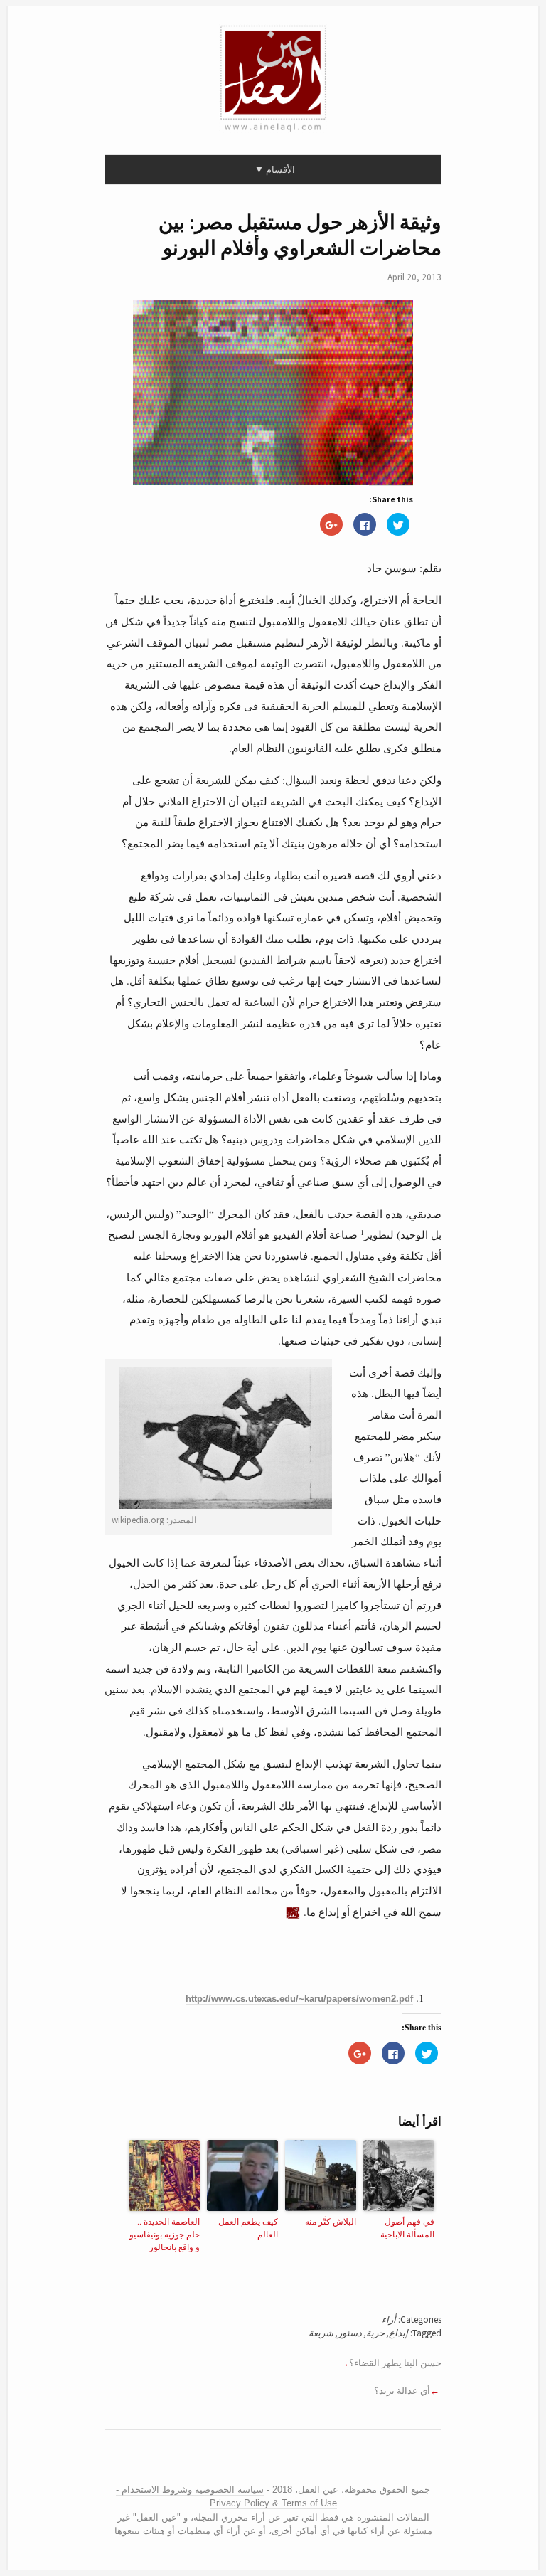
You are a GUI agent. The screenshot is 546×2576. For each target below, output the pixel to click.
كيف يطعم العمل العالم (248, 2227)
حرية (375, 2333)
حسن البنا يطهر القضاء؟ (395, 2363)
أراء (389, 2320)
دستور (350, 2333)
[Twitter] (275, 2461)
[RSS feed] (248, 2461)
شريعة (321, 2333)
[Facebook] (264, 2461)
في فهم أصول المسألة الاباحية (407, 2227)
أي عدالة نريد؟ (402, 2391)
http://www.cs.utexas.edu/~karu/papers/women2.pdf (299, 1999)
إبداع (398, 2333)
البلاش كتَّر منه (331, 2221)
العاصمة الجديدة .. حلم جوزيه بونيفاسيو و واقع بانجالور (165, 2234)
